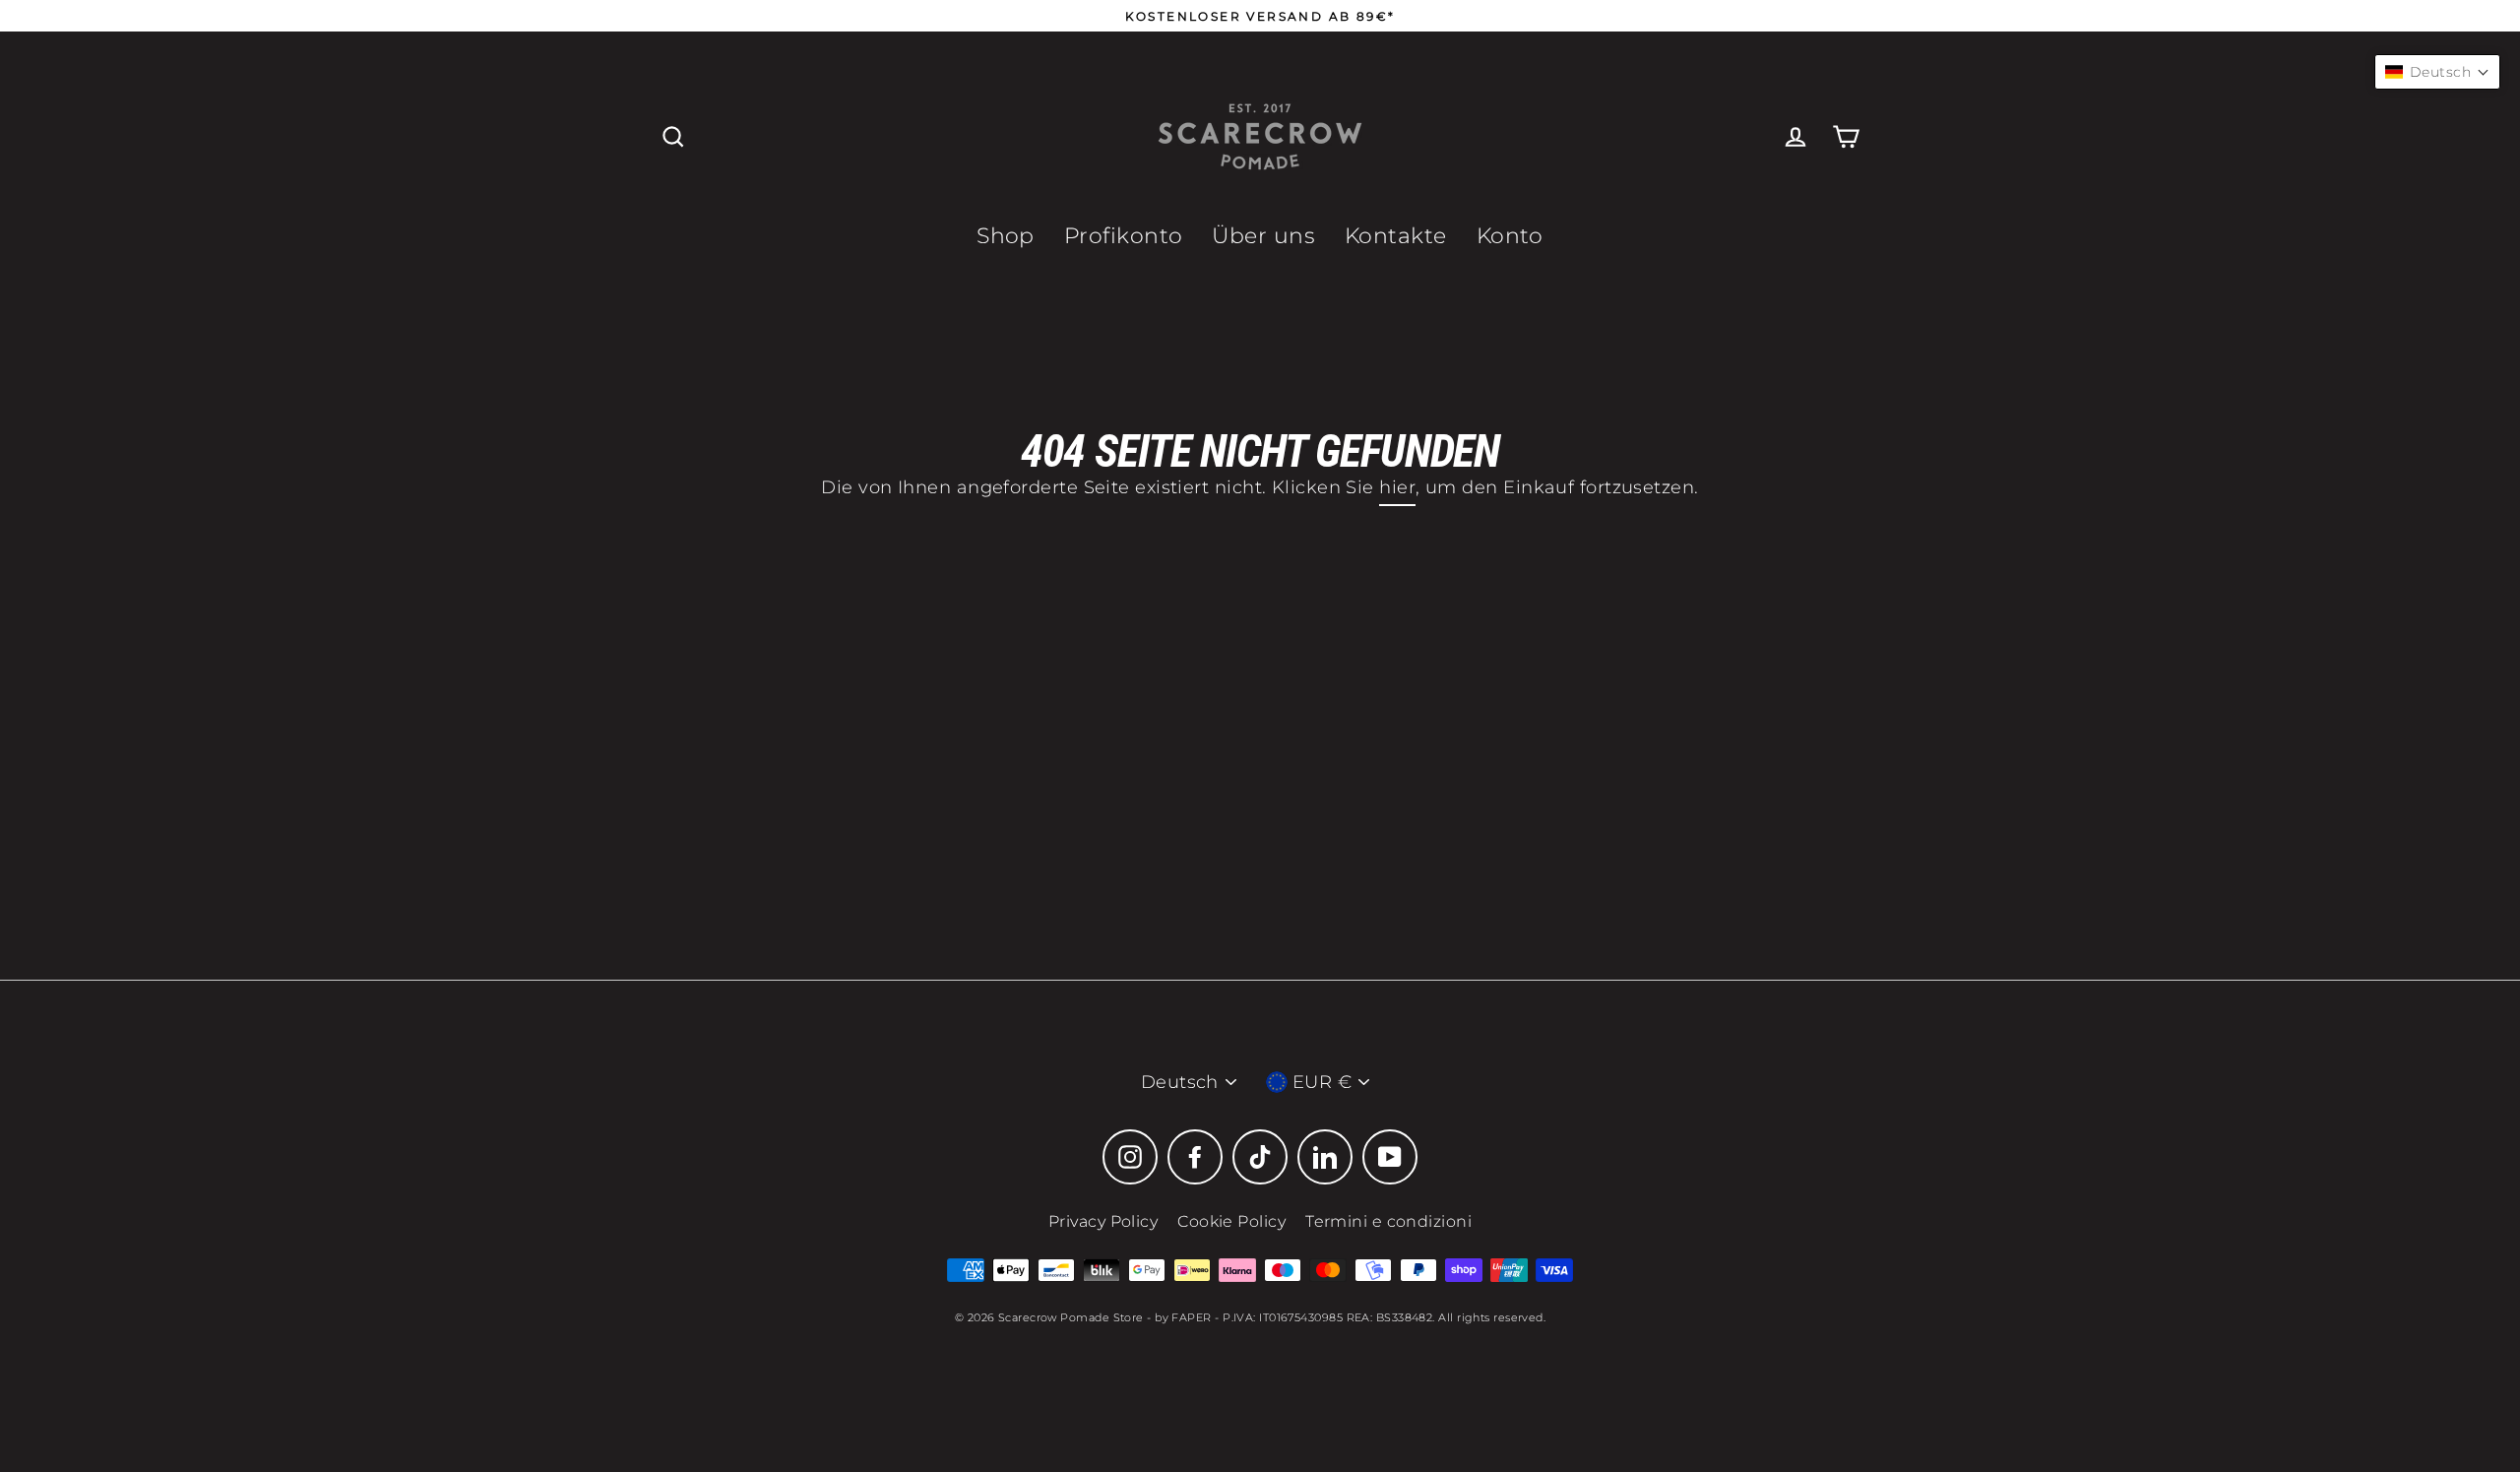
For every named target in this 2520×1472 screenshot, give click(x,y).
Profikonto (1124, 236)
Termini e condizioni (1388, 1221)
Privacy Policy (1103, 1221)
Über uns (1263, 236)
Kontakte (1396, 236)
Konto (1510, 236)
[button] (2437, 72)
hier (1397, 487)
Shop (1006, 236)
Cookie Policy (1231, 1221)
